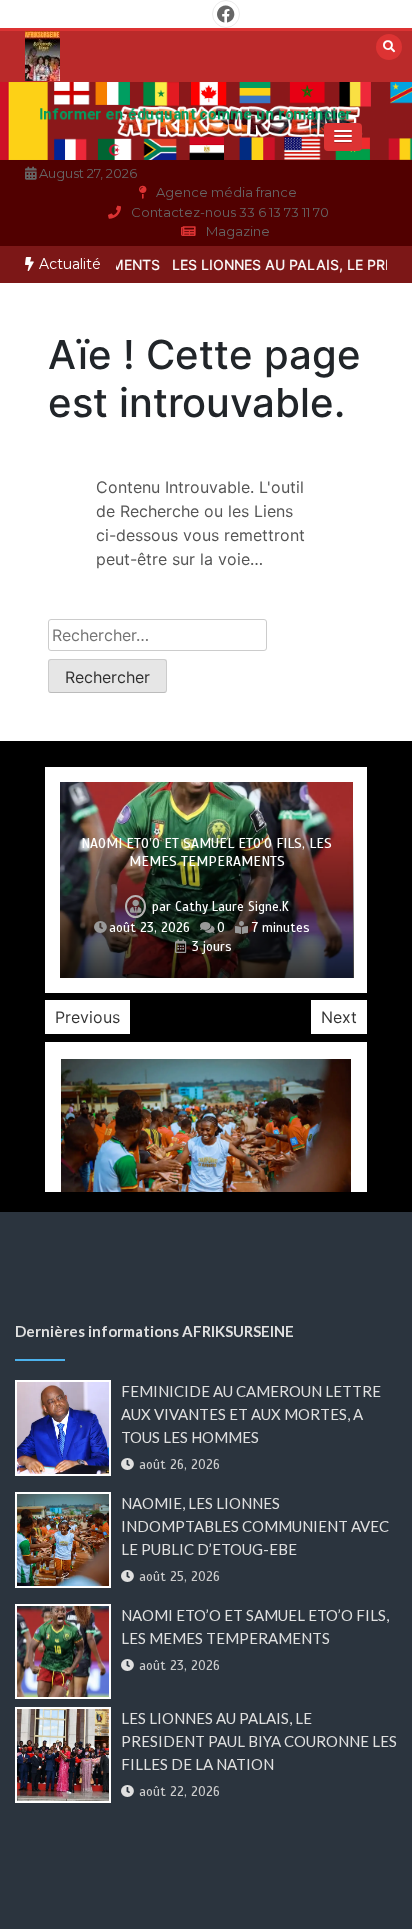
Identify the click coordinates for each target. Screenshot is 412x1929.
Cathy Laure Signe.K (232, 907)
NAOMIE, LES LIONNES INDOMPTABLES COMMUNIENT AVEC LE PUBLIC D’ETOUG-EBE (255, 1526)
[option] (206, 879)
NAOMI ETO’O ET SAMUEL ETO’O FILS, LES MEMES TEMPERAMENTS (206, 852)
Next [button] (339, 1017)
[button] (343, 137)
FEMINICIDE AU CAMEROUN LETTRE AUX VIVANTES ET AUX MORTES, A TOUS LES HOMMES (251, 1414)
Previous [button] (87, 1017)
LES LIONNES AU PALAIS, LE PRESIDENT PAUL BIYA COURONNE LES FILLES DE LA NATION (259, 1741)
